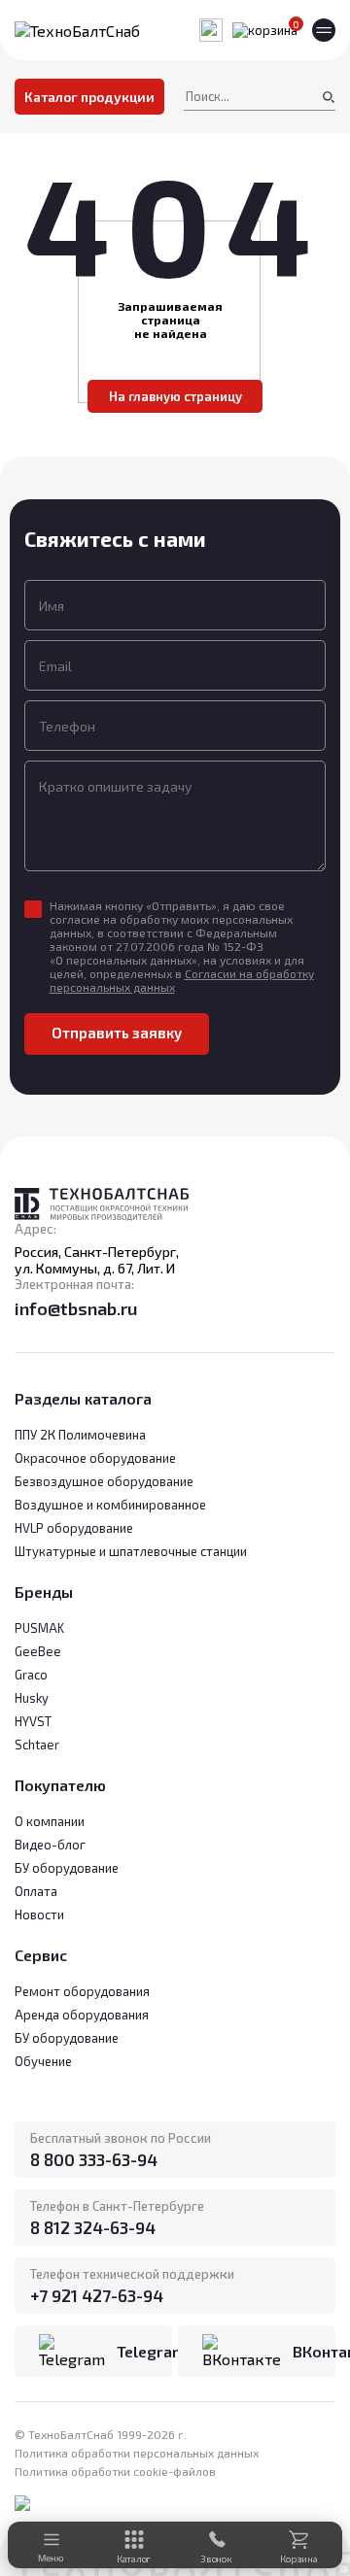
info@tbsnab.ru (76, 1308)
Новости (39, 1915)
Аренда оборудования (82, 2015)
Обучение (43, 2061)
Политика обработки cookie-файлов (115, 2471)
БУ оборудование (67, 2038)
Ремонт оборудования (82, 1991)
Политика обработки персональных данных (137, 2453)
